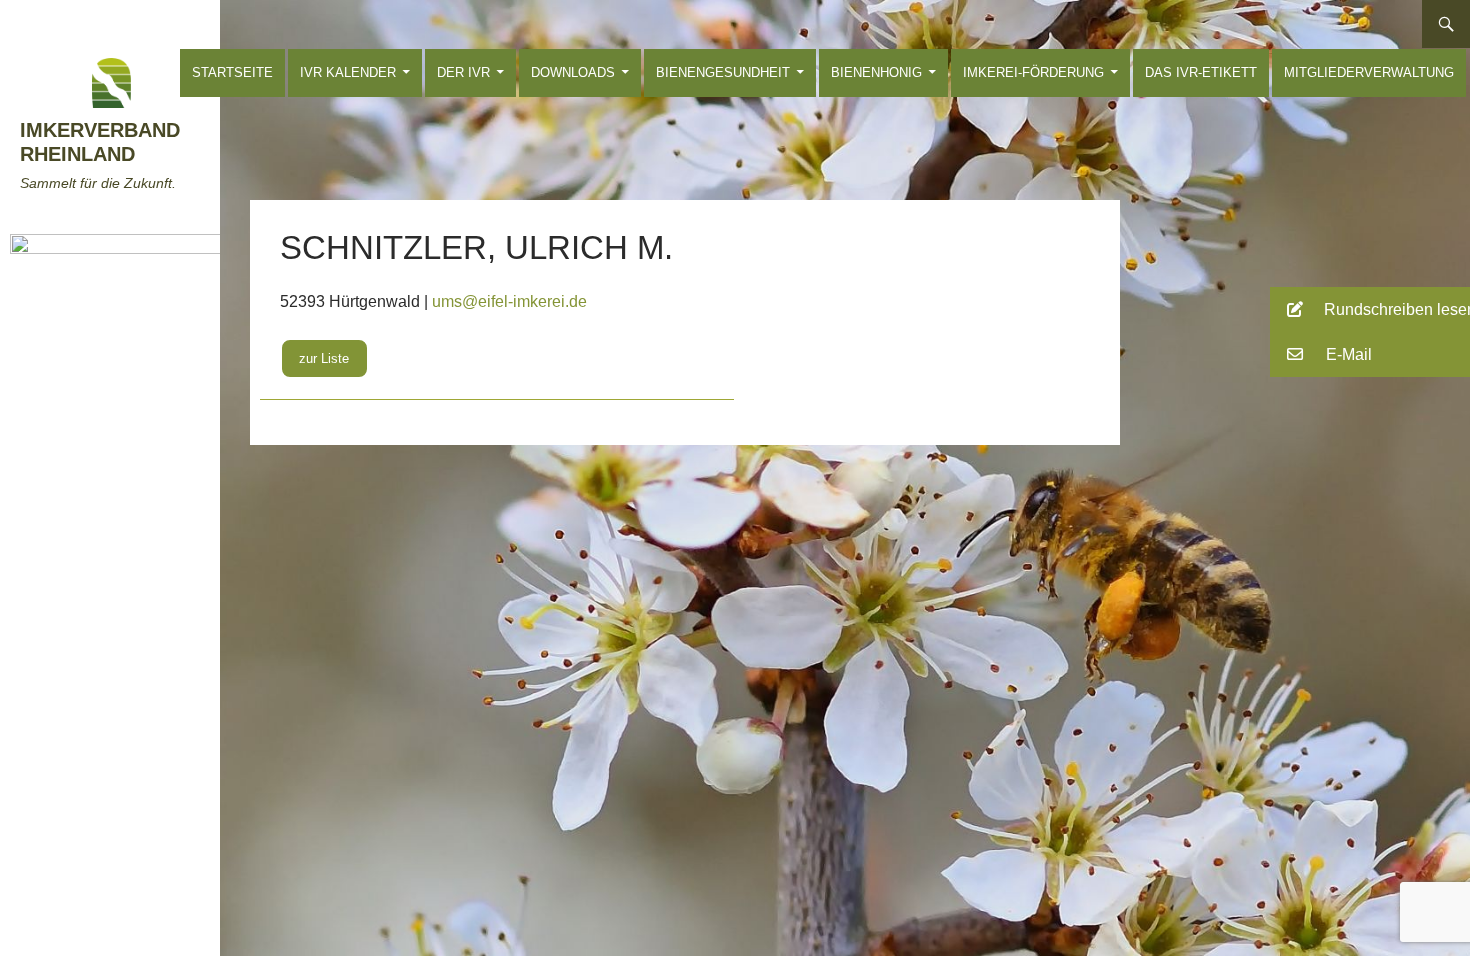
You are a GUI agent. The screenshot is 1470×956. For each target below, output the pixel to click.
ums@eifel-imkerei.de (509, 301)
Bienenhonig (876, 72)
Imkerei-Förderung (1033, 72)
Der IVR (463, 72)
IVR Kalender (348, 72)
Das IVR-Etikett (1201, 72)
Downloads (573, 72)
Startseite (232, 72)
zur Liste (324, 358)
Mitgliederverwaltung (1369, 72)
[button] (1370, 309)
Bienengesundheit (723, 72)
